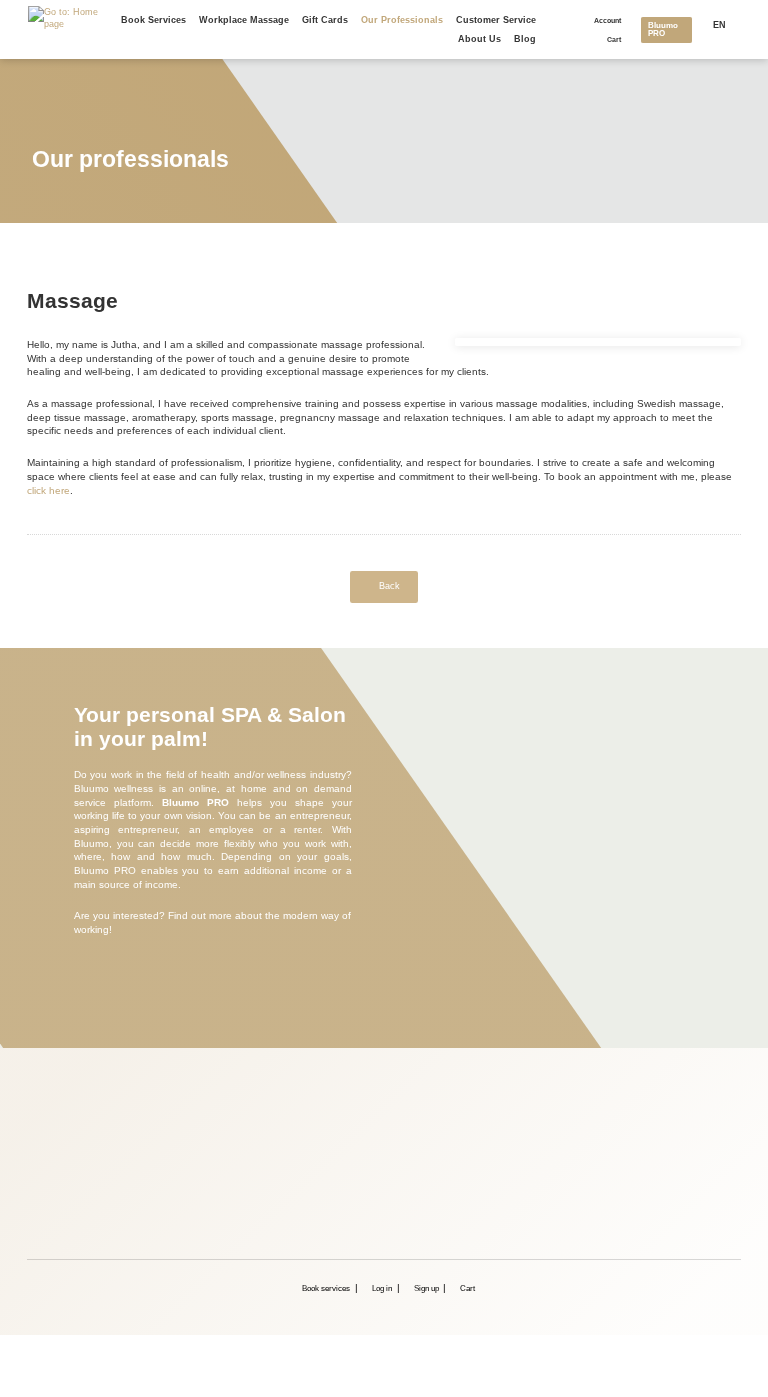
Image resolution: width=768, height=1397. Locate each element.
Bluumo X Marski (205, 1200)
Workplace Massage (244, 20)
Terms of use (197, 1142)
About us (479, 39)
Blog (525, 39)
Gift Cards (325, 20)
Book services (153, 20)
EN (719, 25)
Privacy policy (199, 1123)
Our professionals (402, 20)
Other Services (201, 1104)
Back (389, 586)
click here (48, 490)
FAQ (179, 1181)
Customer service (496, 20)
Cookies (187, 1162)
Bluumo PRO (663, 29)
